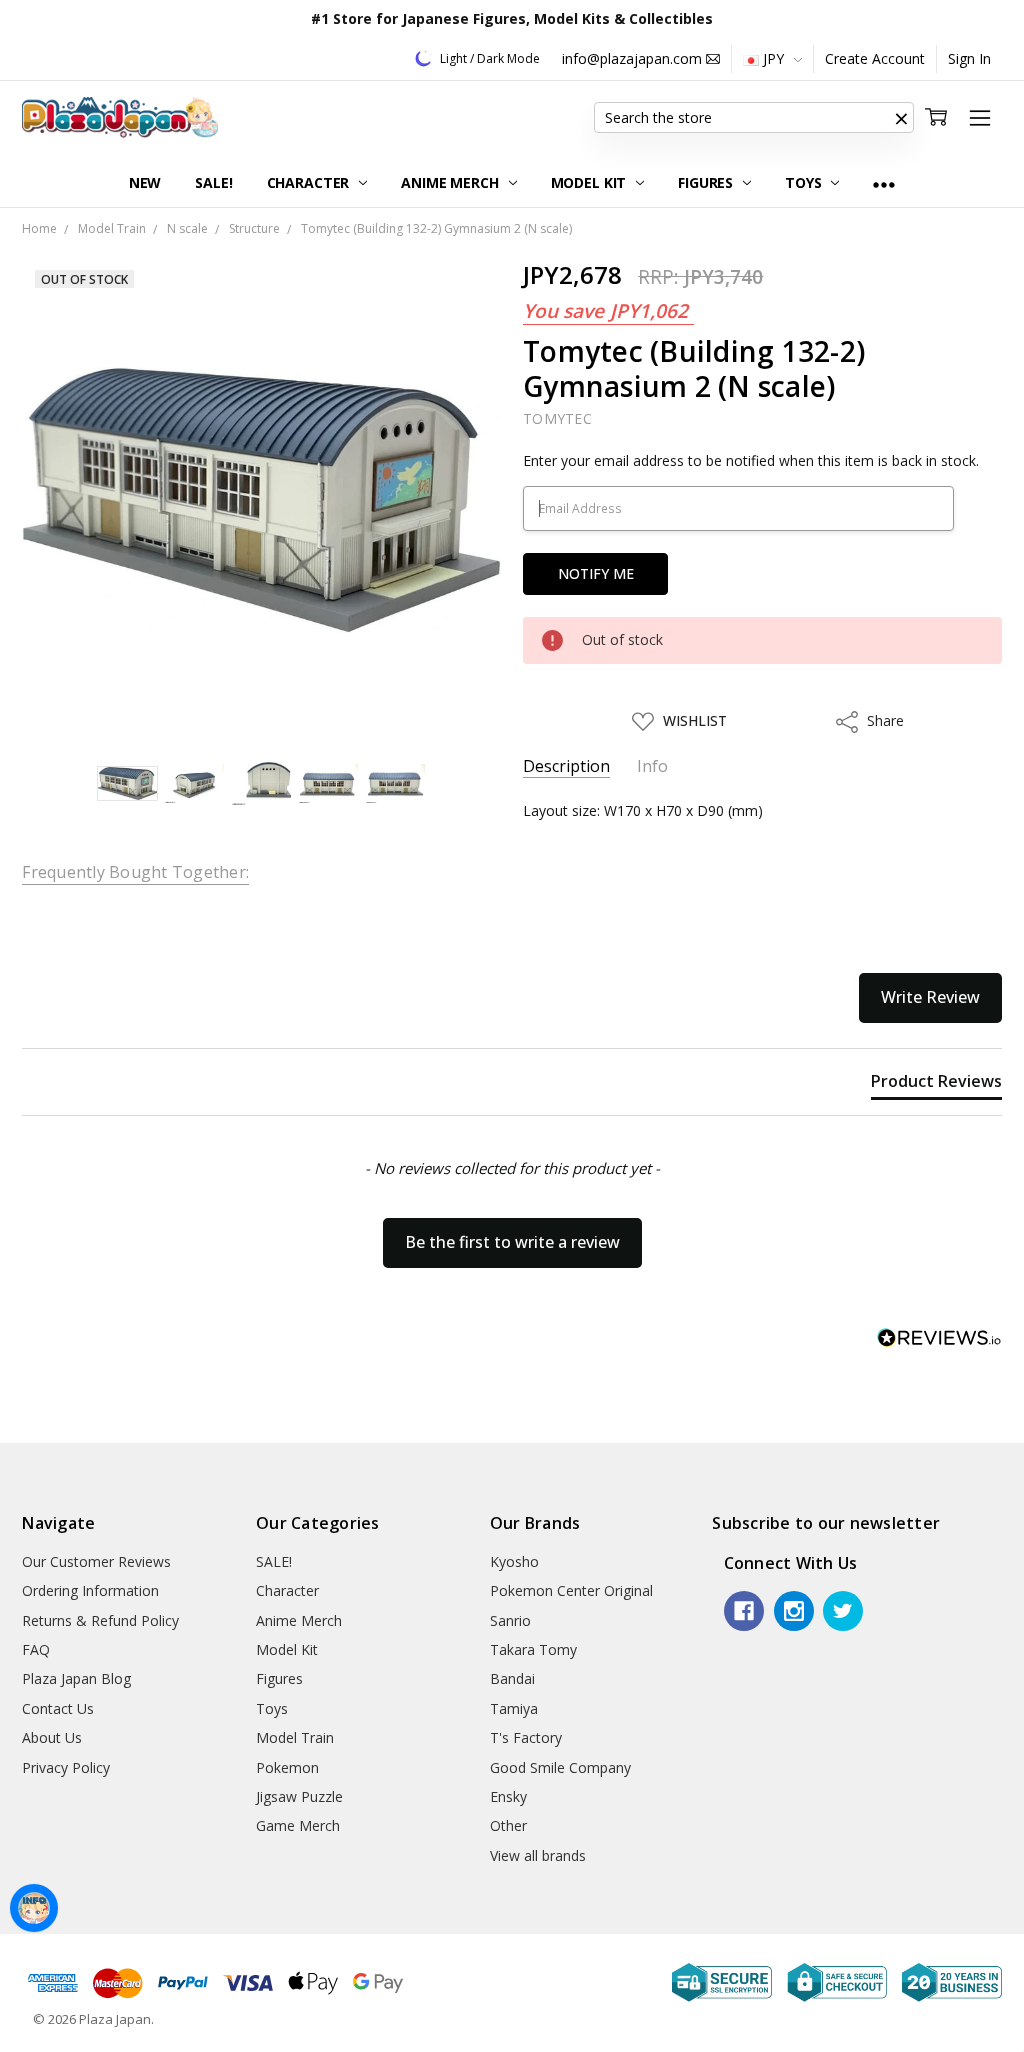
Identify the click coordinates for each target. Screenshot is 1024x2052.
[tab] (936, 1085)
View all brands (538, 1855)
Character (310, 182)
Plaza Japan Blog (76, 1678)
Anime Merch (451, 182)
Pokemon (287, 1767)
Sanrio (510, 1620)
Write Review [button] (930, 997)
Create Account (875, 58)
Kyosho (514, 1561)
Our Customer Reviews (96, 1561)
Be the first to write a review (512, 1242)
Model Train (295, 1737)
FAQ (36, 1649)
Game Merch (298, 1825)
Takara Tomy (533, 1649)
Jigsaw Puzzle (299, 1796)
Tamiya (514, 1708)
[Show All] (884, 183)
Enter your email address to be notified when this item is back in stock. (751, 460)
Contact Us (58, 1708)
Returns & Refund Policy (100, 1620)
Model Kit (591, 182)
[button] (902, 118)
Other (508, 1825)
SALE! (213, 182)
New (145, 182)
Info (652, 766)
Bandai (512, 1678)
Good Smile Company (560, 1767)
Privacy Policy (66, 1767)
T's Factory (526, 1737)
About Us (52, 1737)
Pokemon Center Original (571, 1590)
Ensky (508, 1796)
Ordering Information (90, 1590)
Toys (805, 182)
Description (566, 766)
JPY (773, 58)
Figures (707, 182)
